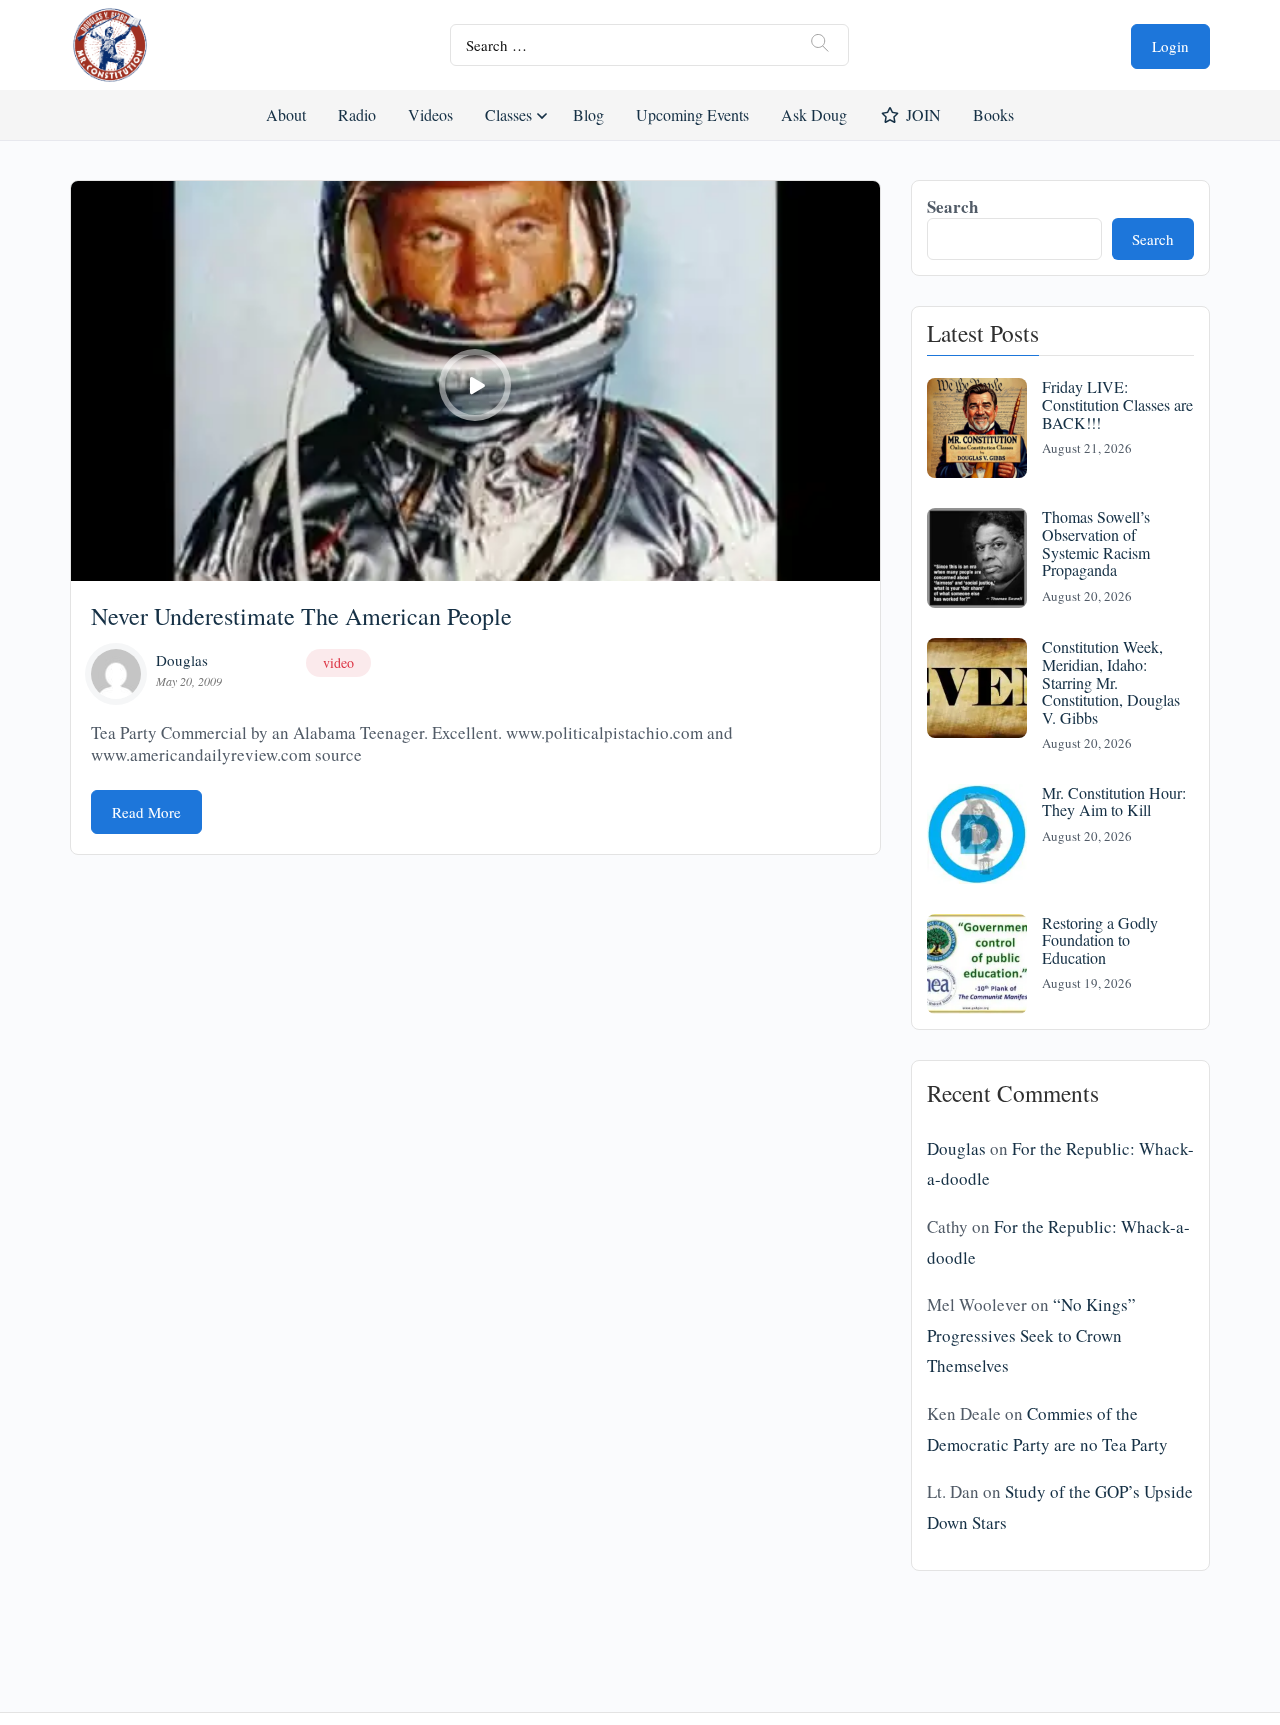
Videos (430, 114)
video (338, 662)
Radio (357, 114)
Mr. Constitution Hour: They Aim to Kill (1114, 801)
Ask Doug (813, 114)
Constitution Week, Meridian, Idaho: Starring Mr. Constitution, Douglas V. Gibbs (1111, 681)
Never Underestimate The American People (301, 616)
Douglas (182, 660)
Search (952, 206)
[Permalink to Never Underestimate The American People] (475, 381)
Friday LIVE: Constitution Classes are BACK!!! (1117, 404)
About (286, 114)
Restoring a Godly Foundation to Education (1100, 940)
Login (1170, 46)
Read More (146, 812)
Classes (508, 114)
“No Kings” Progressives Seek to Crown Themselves (1031, 1335)
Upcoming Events (692, 114)
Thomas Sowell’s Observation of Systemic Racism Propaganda (1096, 543)
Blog (588, 114)
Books (993, 114)
